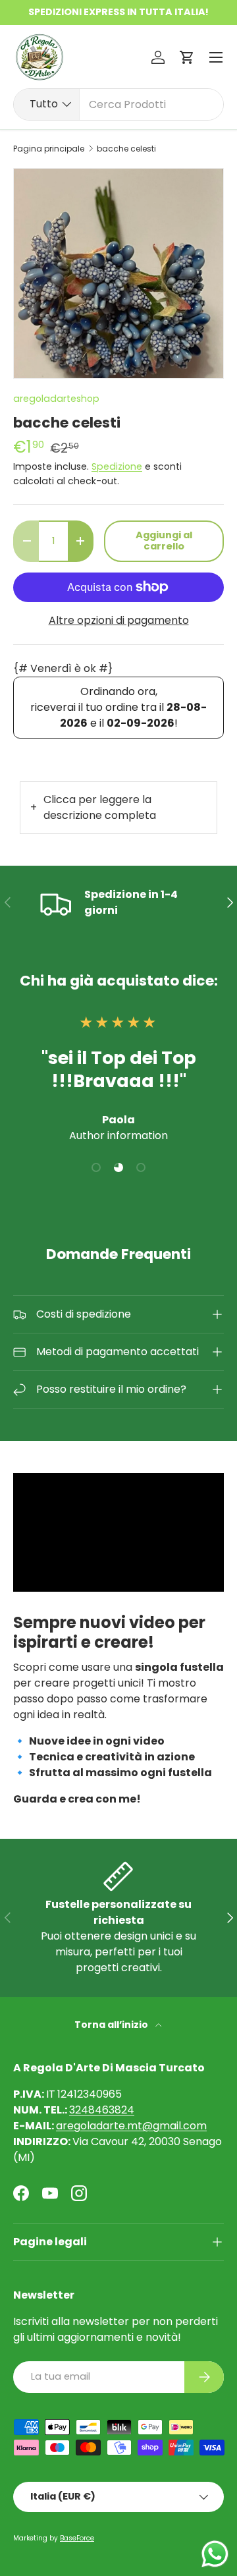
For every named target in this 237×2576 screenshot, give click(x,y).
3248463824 (102, 2110)
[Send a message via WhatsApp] (215, 2554)
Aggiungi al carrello (164, 541)
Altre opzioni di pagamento (119, 620)
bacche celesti (126, 149)
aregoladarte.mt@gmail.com (131, 2126)
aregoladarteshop (56, 399)
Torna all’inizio (112, 2025)
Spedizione (117, 466)
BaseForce (77, 2538)
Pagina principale (49, 149)
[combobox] (118, 104)
